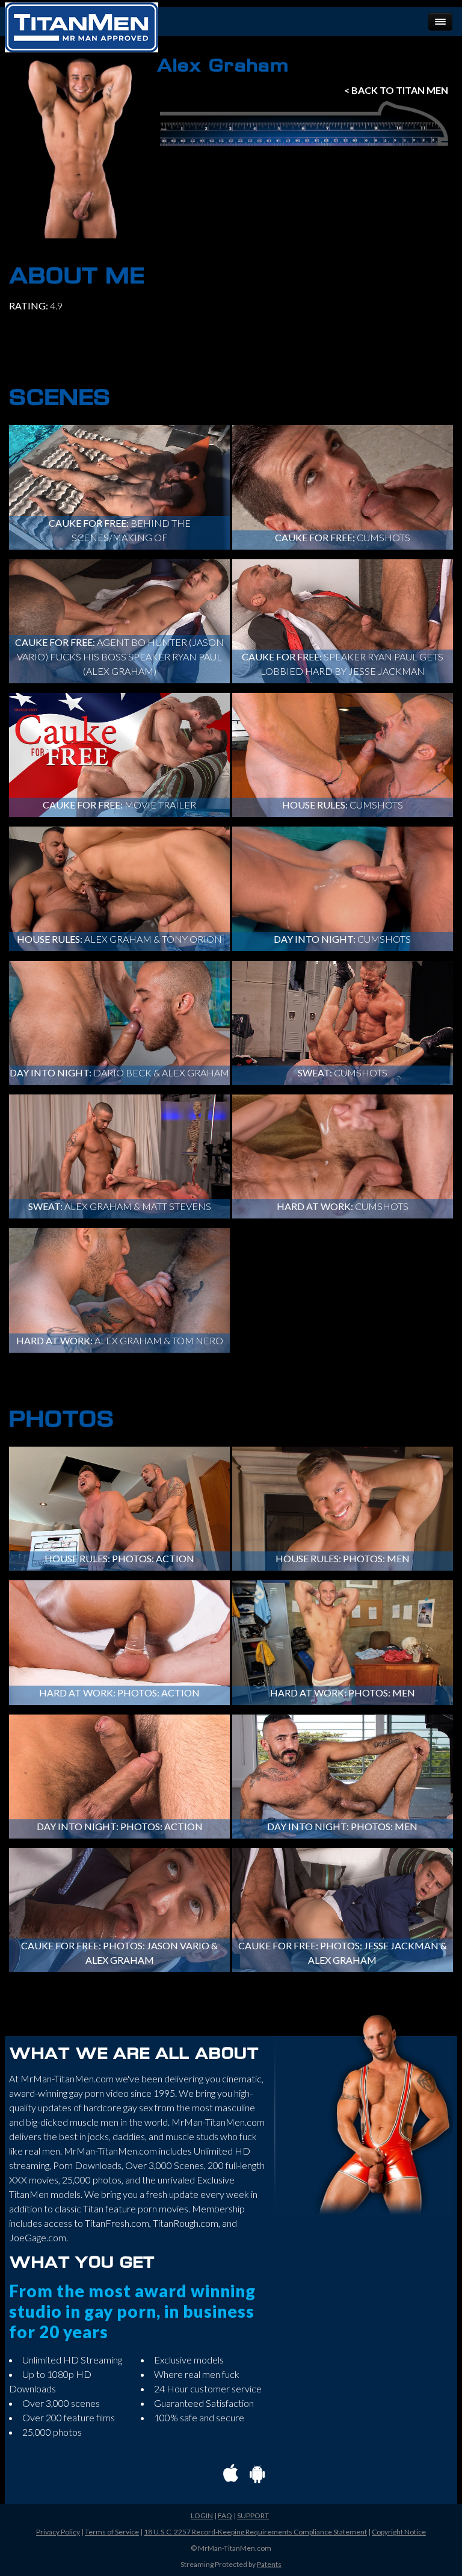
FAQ (225, 2515)
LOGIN (202, 2515)
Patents (269, 2564)
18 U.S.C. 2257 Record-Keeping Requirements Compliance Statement (255, 2532)
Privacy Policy (58, 2532)
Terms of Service (112, 2532)
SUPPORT (253, 2515)
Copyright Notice (399, 2532)
